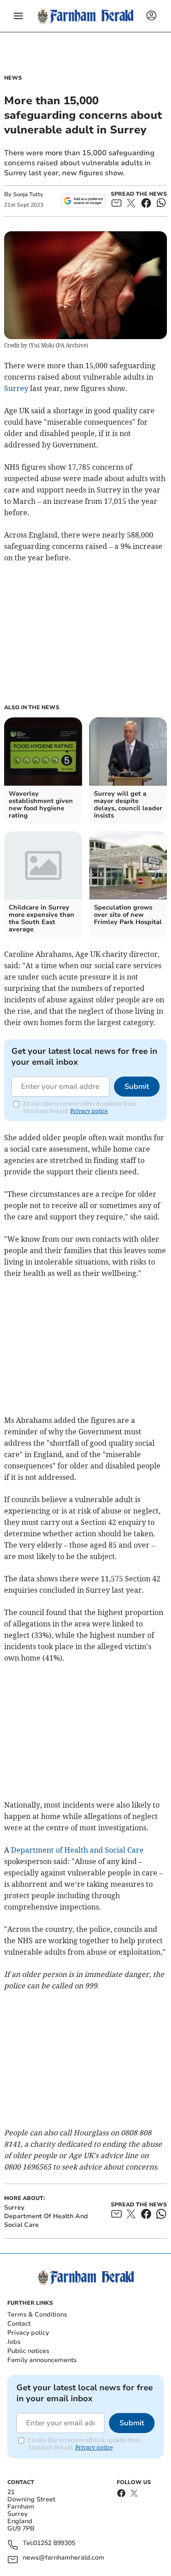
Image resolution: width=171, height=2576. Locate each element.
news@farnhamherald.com (64, 2558)
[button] (18, 16)
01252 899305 (54, 2543)
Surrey (16, 388)
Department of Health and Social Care (77, 1850)
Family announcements (42, 2360)
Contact (19, 2324)
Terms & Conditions (37, 2314)
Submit (137, 1087)
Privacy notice (89, 1111)
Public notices (28, 2351)
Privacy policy (28, 2333)
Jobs (14, 2342)
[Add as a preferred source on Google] (83, 201)
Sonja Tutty (28, 194)
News (13, 78)
